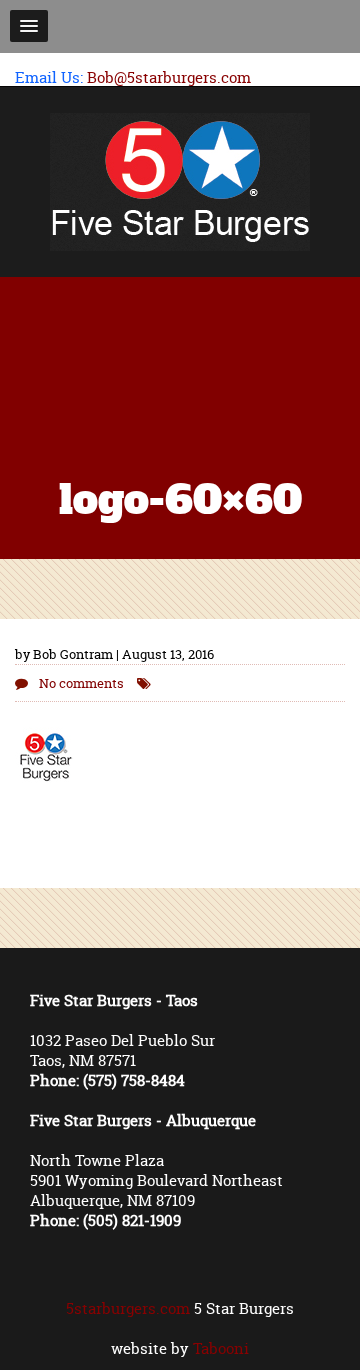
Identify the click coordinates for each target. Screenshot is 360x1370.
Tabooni (221, 1348)
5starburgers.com (128, 1308)
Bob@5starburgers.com (169, 77)
